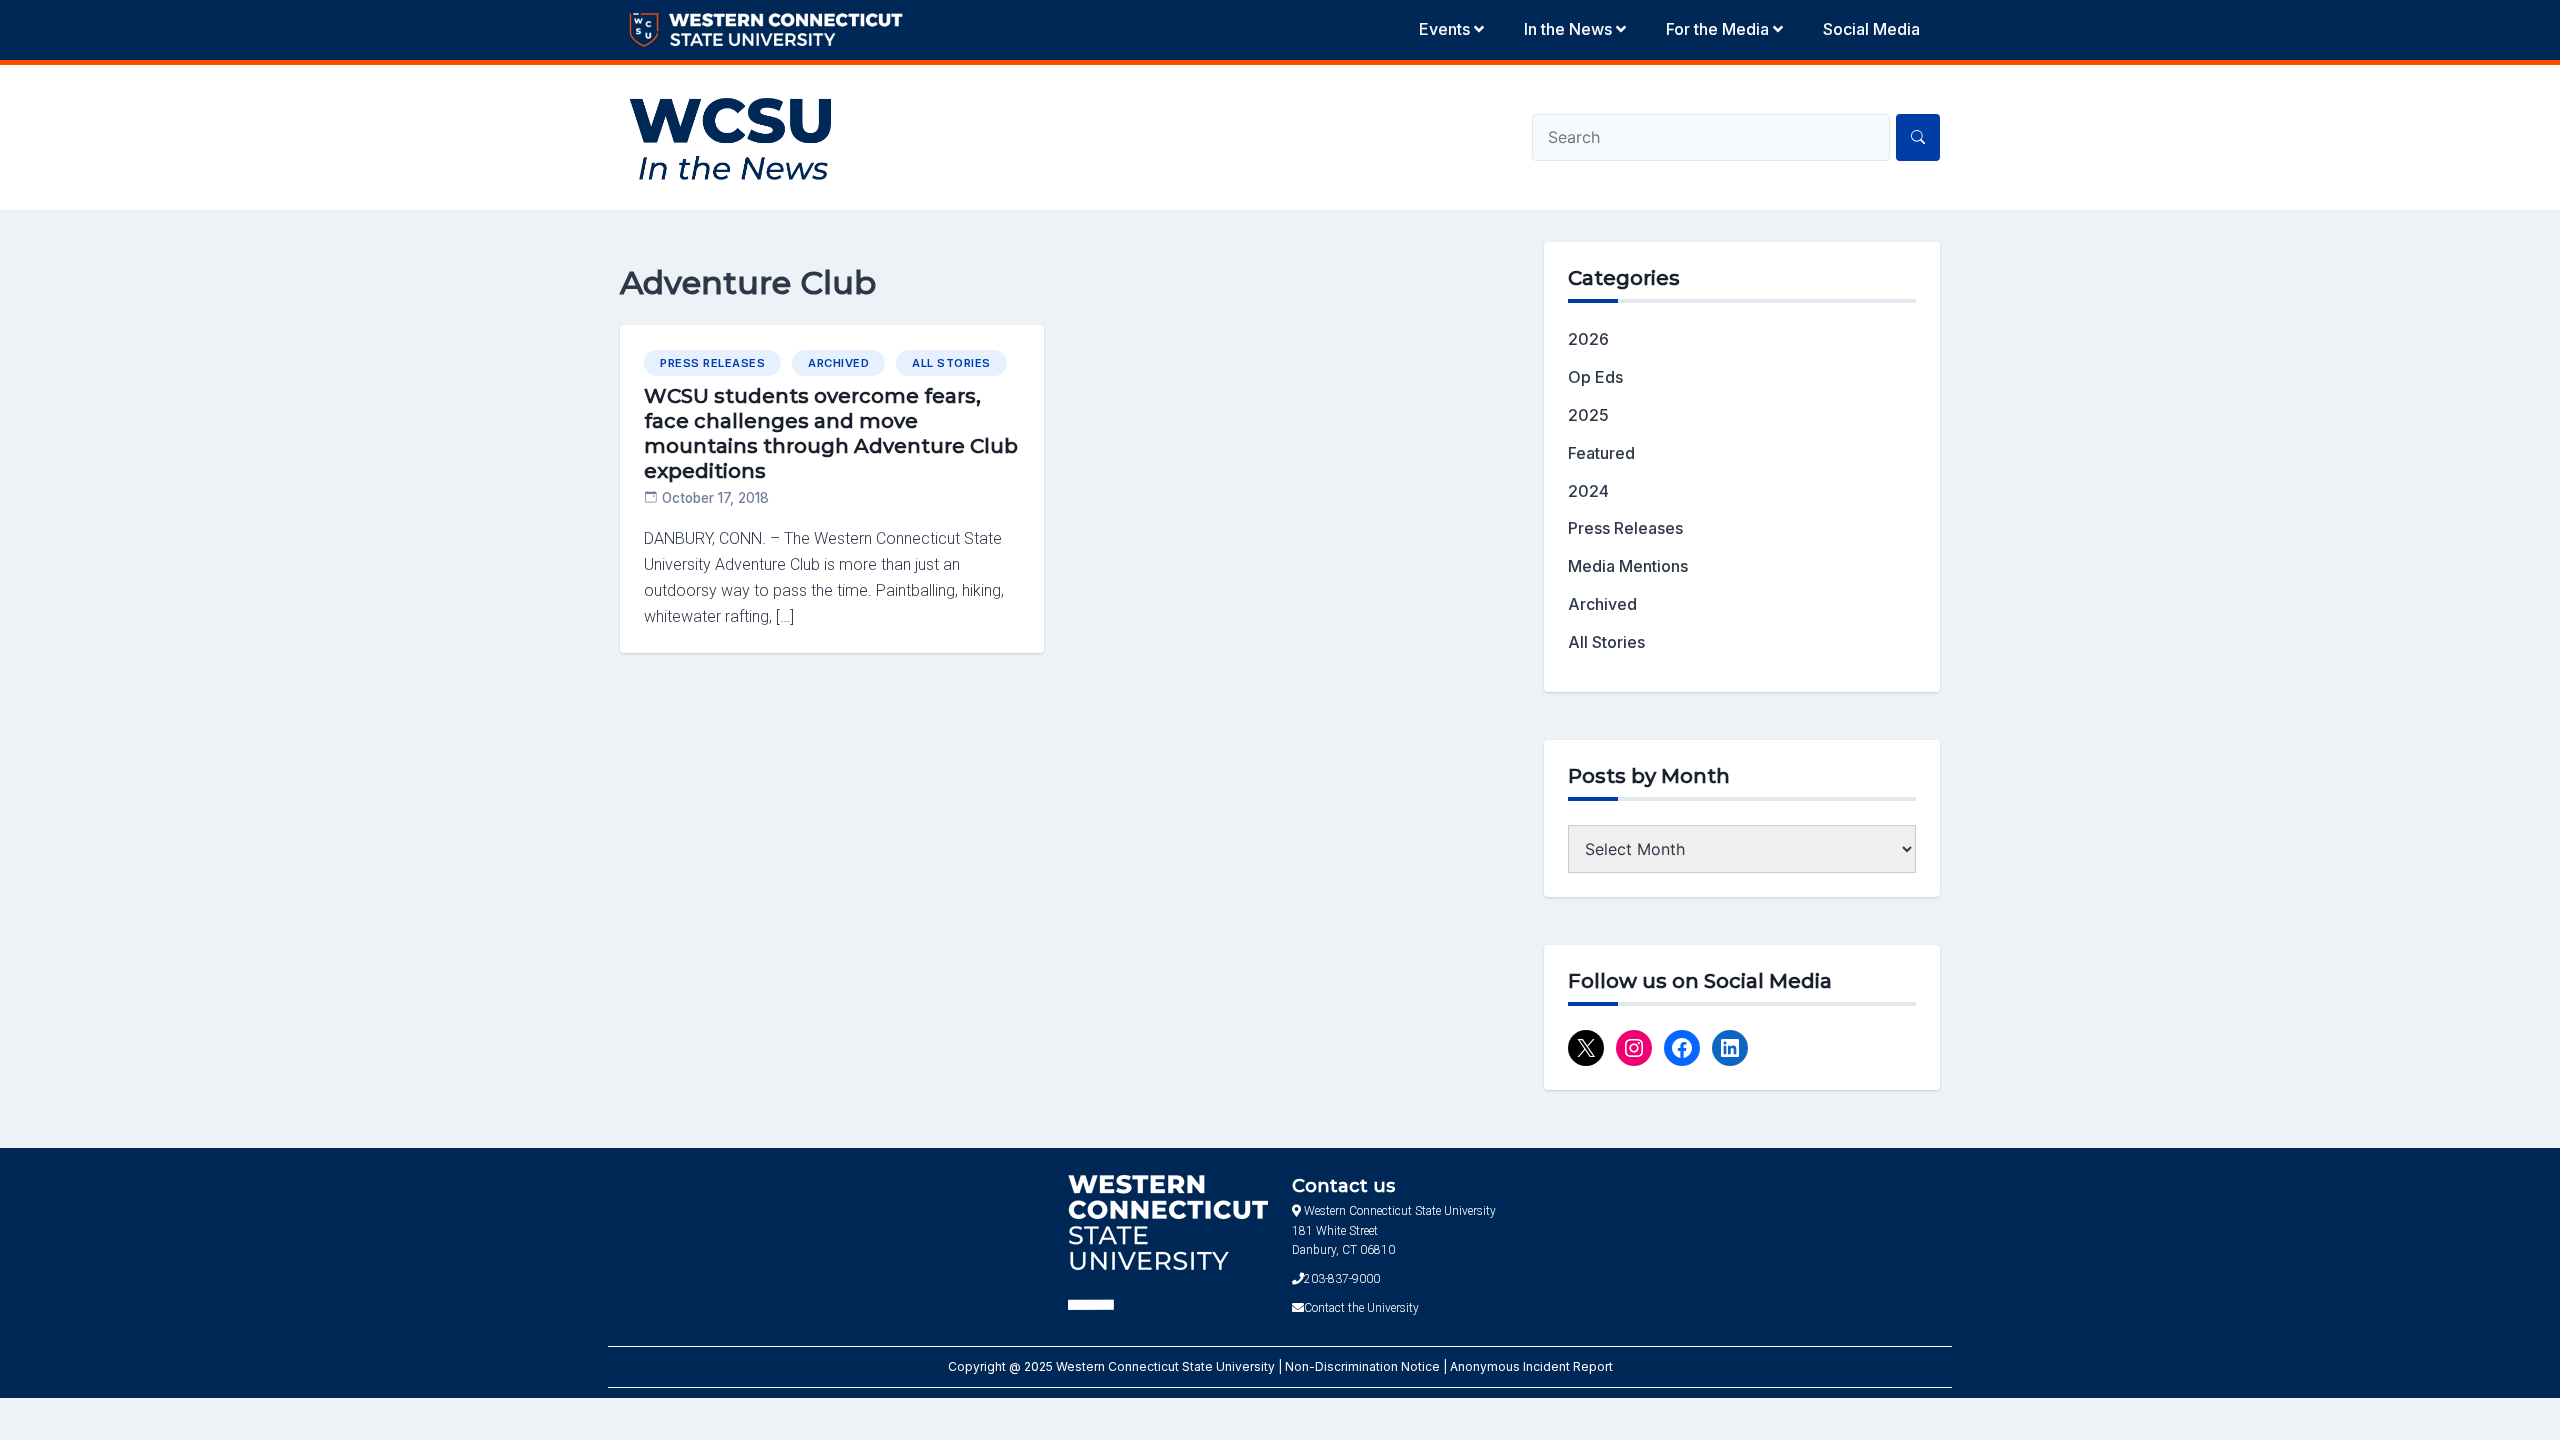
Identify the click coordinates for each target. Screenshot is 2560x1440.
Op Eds (1595, 377)
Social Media (1871, 29)
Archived (838, 363)
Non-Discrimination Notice (1364, 1366)
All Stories (951, 363)
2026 (1588, 339)
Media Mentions (1628, 566)
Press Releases (712, 363)
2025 (1588, 415)
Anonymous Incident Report (1531, 1366)
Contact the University (1361, 1308)
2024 (1588, 491)
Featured (1601, 453)
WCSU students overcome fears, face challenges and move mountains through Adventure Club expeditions (831, 433)
